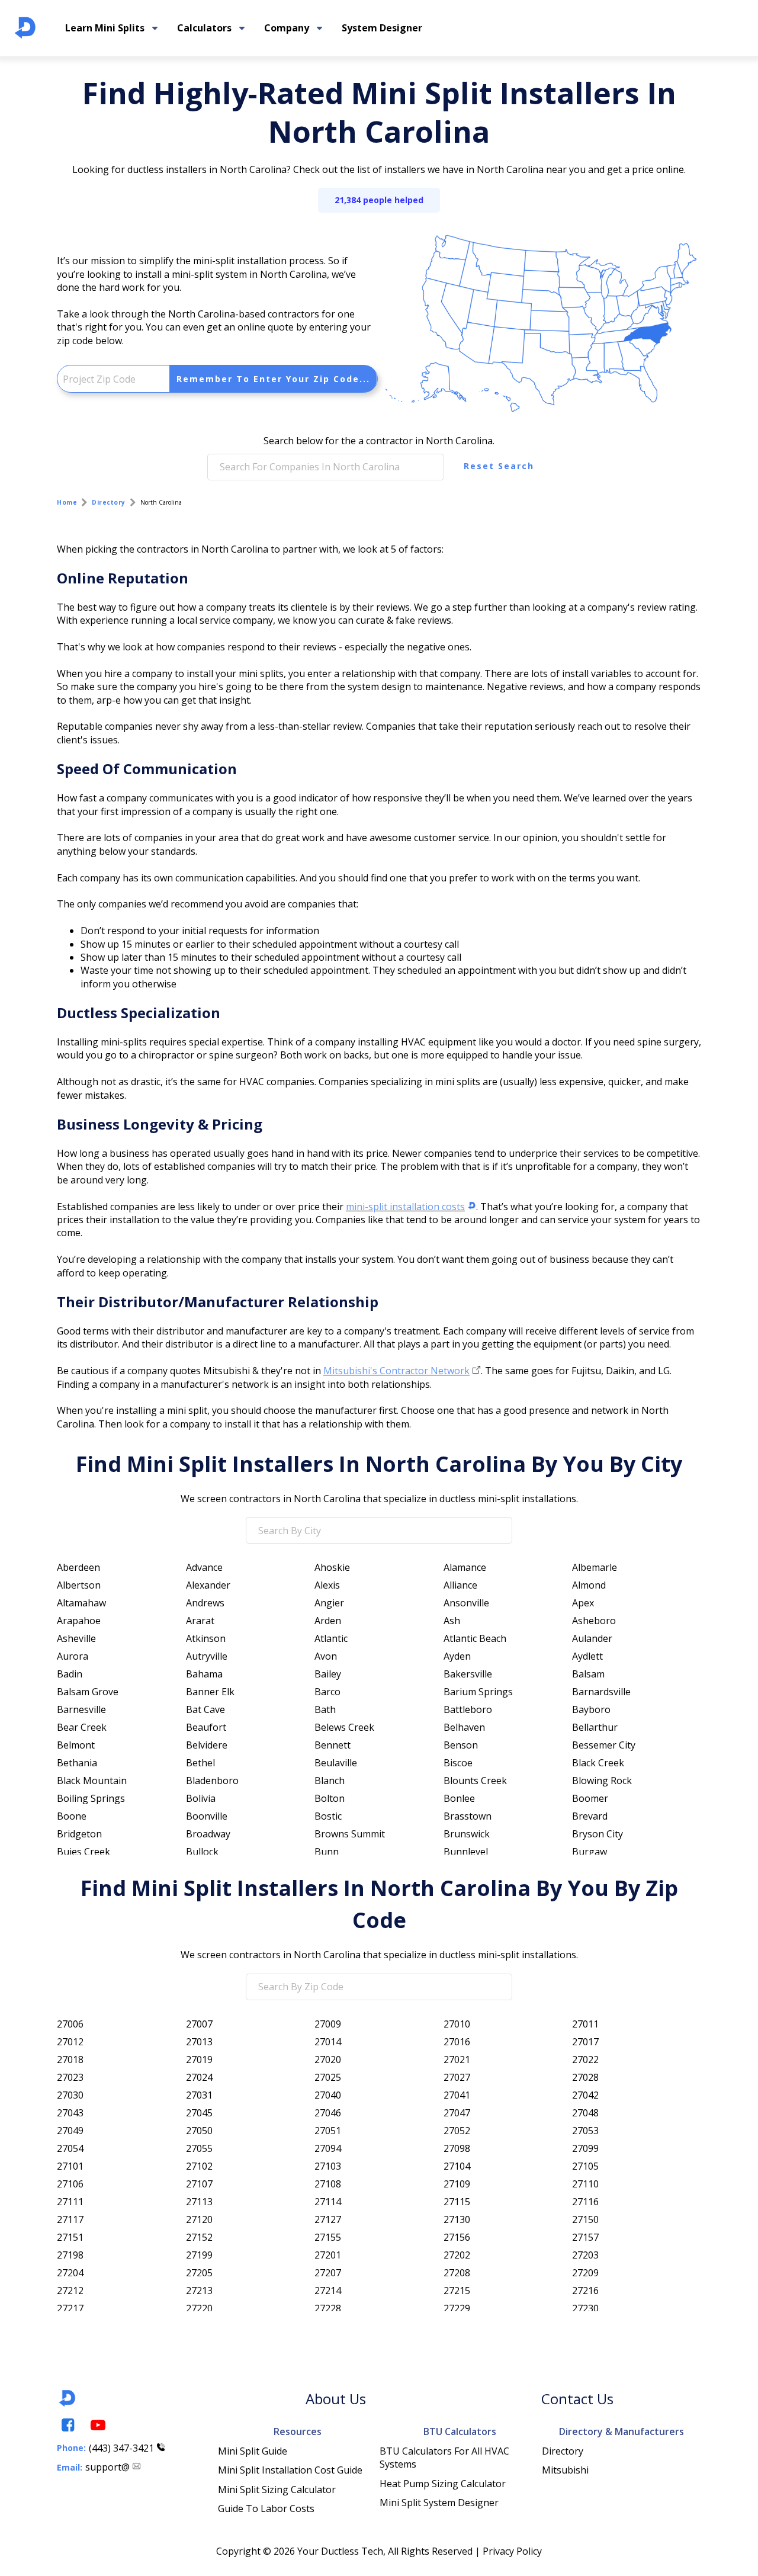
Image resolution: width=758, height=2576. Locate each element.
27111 (70, 2202)
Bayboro (591, 1709)
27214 (328, 2291)
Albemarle (595, 1567)
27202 (457, 2255)
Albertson (79, 1585)
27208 (457, 2273)
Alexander (208, 1585)
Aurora (73, 1656)
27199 (199, 2255)
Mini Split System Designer (439, 2503)
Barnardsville (601, 1692)
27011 (585, 2024)
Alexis (327, 1585)
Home (67, 502)
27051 (328, 2131)
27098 (457, 2148)
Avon (326, 1656)
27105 (585, 2166)
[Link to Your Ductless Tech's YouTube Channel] (97, 2425)
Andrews (205, 1603)
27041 (457, 2095)
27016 (457, 2042)
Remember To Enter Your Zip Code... (273, 379)
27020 (328, 2059)
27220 (199, 2308)
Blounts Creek (475, 1781)
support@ (107, 2467)
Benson (461, 1745)
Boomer (590, 1798)
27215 (457, 2291)
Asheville (76, 1638)
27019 (199, 2059)
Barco (327, 1692)
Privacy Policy (512, 2551)
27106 (70, 2184)
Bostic (328, 1816)
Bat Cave (205, 1709)
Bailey (328, 1674)
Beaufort (206, 1727)
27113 (199, 2202)
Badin (70, 1674)
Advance (204, 1567)
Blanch (330, 1781)
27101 (70, 2166)
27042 (585, 2095)
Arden (328, 1621)
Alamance (465, 1567)
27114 (328, 2202)
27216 (585, 2291)
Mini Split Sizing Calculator (277, 2490)
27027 (457, 2077)
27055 (199, 2148)
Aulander (592, 1638)
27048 (585, 2113)
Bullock (202, 1852)
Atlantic (331, 1638)
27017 (585, 2042)
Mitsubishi (565, 2470)
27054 (70, 2148)
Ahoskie (332, 1567)
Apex (583, 1603)
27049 (70, 2131)
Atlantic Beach (475, 1638)
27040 (328, 2095)
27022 (585, 2059)
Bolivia (201, 1798)
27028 (585, 2077)
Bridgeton (79, 1834)
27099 (585, 2148)
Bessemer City (604, 1745)
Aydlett (587, 1656)
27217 (70, 2308)
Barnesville (81, 1709)
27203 (585, 2255)
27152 (199, 2237)
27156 (457, 2237)
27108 (328, 2184)
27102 (199, 2166)
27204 (70, 2273)
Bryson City (598, 1834)
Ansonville (466, 1603)
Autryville (207, 1656)
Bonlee (459, 1798)
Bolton (330, 1798)
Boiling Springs (91, 1798)
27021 (457, 2059)
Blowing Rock (602, 1781)
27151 (70, 2237)
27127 (328, 2219)
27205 (199, 2273)
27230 (585, 2308)
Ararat (200, 1621)
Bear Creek (82, 1727)
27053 (585, 2131)
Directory (109, 502)
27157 (585, 2237)
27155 (328, 2237)
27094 (328, 2148)
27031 (199, 2095)
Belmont (76, 1745)
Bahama (204, 1674)
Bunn (327, 1852)
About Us (336, 2399)
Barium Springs (478, 1692)
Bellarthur (595, 1727)
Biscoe (458, 1763)
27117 (70, 2219)
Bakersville (468, 1674)
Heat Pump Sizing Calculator (443, 2484)
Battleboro (468, 1709)
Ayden (457, 1656)
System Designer (382, 28)
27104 (457, 2166)
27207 (328, 2273)
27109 (457, 2184)
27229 (457, 2308)
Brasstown (468, 1816)
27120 (199, 2219)
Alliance (460, 1585)
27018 (70, 2059)
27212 (70, 2291)
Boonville (207, 1816)
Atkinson (206, 1638)
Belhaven (464, 1727)
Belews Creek (344, 1727)
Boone (72, 1816)
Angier (329, 1603)
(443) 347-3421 (121, 2448)
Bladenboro (212, 1781)
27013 (199, 2042)
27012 (70, 2042)
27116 (585, 2202)
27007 (199, 2024)
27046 (328, 2113)
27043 (70, 2113)
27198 (70, 2255)
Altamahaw (81, 1603)
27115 (457, 2202)
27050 (199, 2131)
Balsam (588, 1674)
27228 (328, 2308)
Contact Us (577, 2399)
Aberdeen (78, 1567)
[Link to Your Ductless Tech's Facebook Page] (67, 2425)
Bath (325, 1709)
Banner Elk (210, 1692)
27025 (328, 2077)
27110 (585, 2184)
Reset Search (499, 466)
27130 (457, 2219)
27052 (457, 2131)
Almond (589, 1585)
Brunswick (467, 1834)
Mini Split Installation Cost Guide (290, 2470)
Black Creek (598, 1763)
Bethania (77, 1763)
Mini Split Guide (253, 2451)
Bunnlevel (466, 1852)
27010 (457, 2024)
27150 (585, 2219)
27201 (328, 2255)
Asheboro (594, 1621)
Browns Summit (350, 1834)
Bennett (333, 1745)
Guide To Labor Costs (266, 2508)
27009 (328, 2024)
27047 (457, 2113)
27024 (199, 2077)
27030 (70, 2095)
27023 (70, 2077)
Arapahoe (79, 1621)
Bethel (200, 1763)
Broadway (208, 1834)
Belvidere (207, 1745)
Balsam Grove (88, 1692)
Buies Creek (83, 1852)
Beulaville (336, 1763)
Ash (452, 1621)
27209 (585, 2273)
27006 (70, 2024)
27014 (328, 2042)
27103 (328, 2166)
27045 (199, 2113)
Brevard (590, 1816)
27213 (199, 2291)
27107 (199, 2184)
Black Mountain (92, 1781)
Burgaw (590, 1852)
